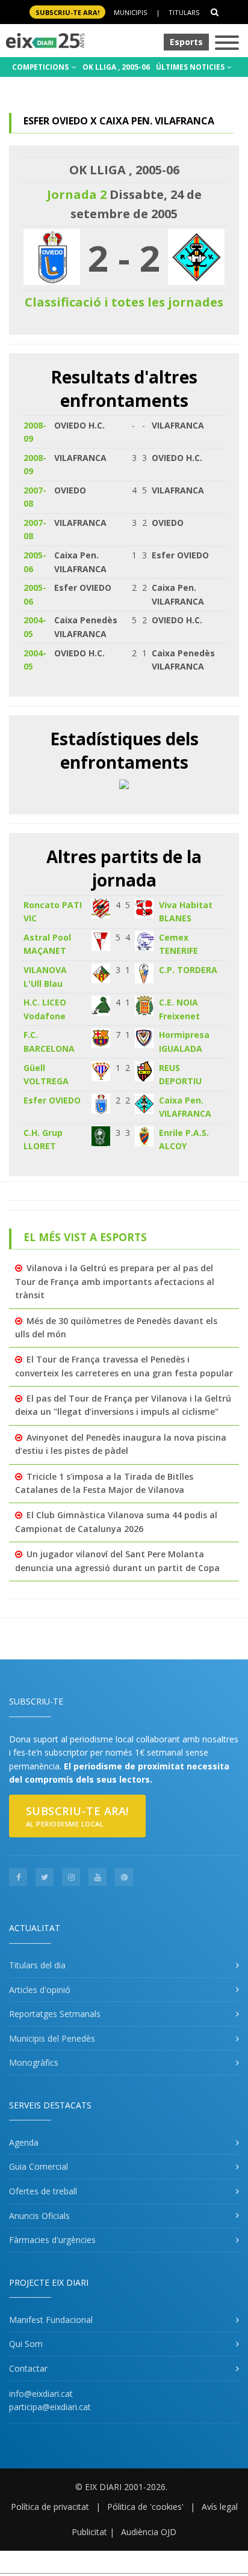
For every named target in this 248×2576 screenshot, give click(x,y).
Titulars (184, 12)
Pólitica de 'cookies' (145, 2507)
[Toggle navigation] (227, 44)
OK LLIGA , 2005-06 (116, 67)
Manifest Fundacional (51, 2320)
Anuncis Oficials (39, 2216)
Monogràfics (34, 2062)
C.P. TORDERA (188, 970)
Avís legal (220, 2507)
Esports (186, 42)
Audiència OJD (149, 2532)
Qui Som (26, 2344)
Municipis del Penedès (52, 2038)
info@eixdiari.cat (41, 2394)
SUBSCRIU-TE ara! (67, 12)
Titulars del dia (37, 1965)
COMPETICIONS (41, 67)
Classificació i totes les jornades (124, 302)
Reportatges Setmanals (55, 2014)
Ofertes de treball (43, 2191)
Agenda (24, 2142)
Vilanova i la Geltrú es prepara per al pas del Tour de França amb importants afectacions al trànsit (115, 1281)
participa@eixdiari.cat (50, 2407)
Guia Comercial (39, 2166)
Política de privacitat (50, 2507)
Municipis (130, 12)
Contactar (28, 2368)
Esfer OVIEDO (52, 1100)
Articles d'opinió (40, 1990)
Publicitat (89, 2532)
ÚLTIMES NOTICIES (191, 67)
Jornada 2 (77, 194)
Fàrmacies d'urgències (52, 2240)
